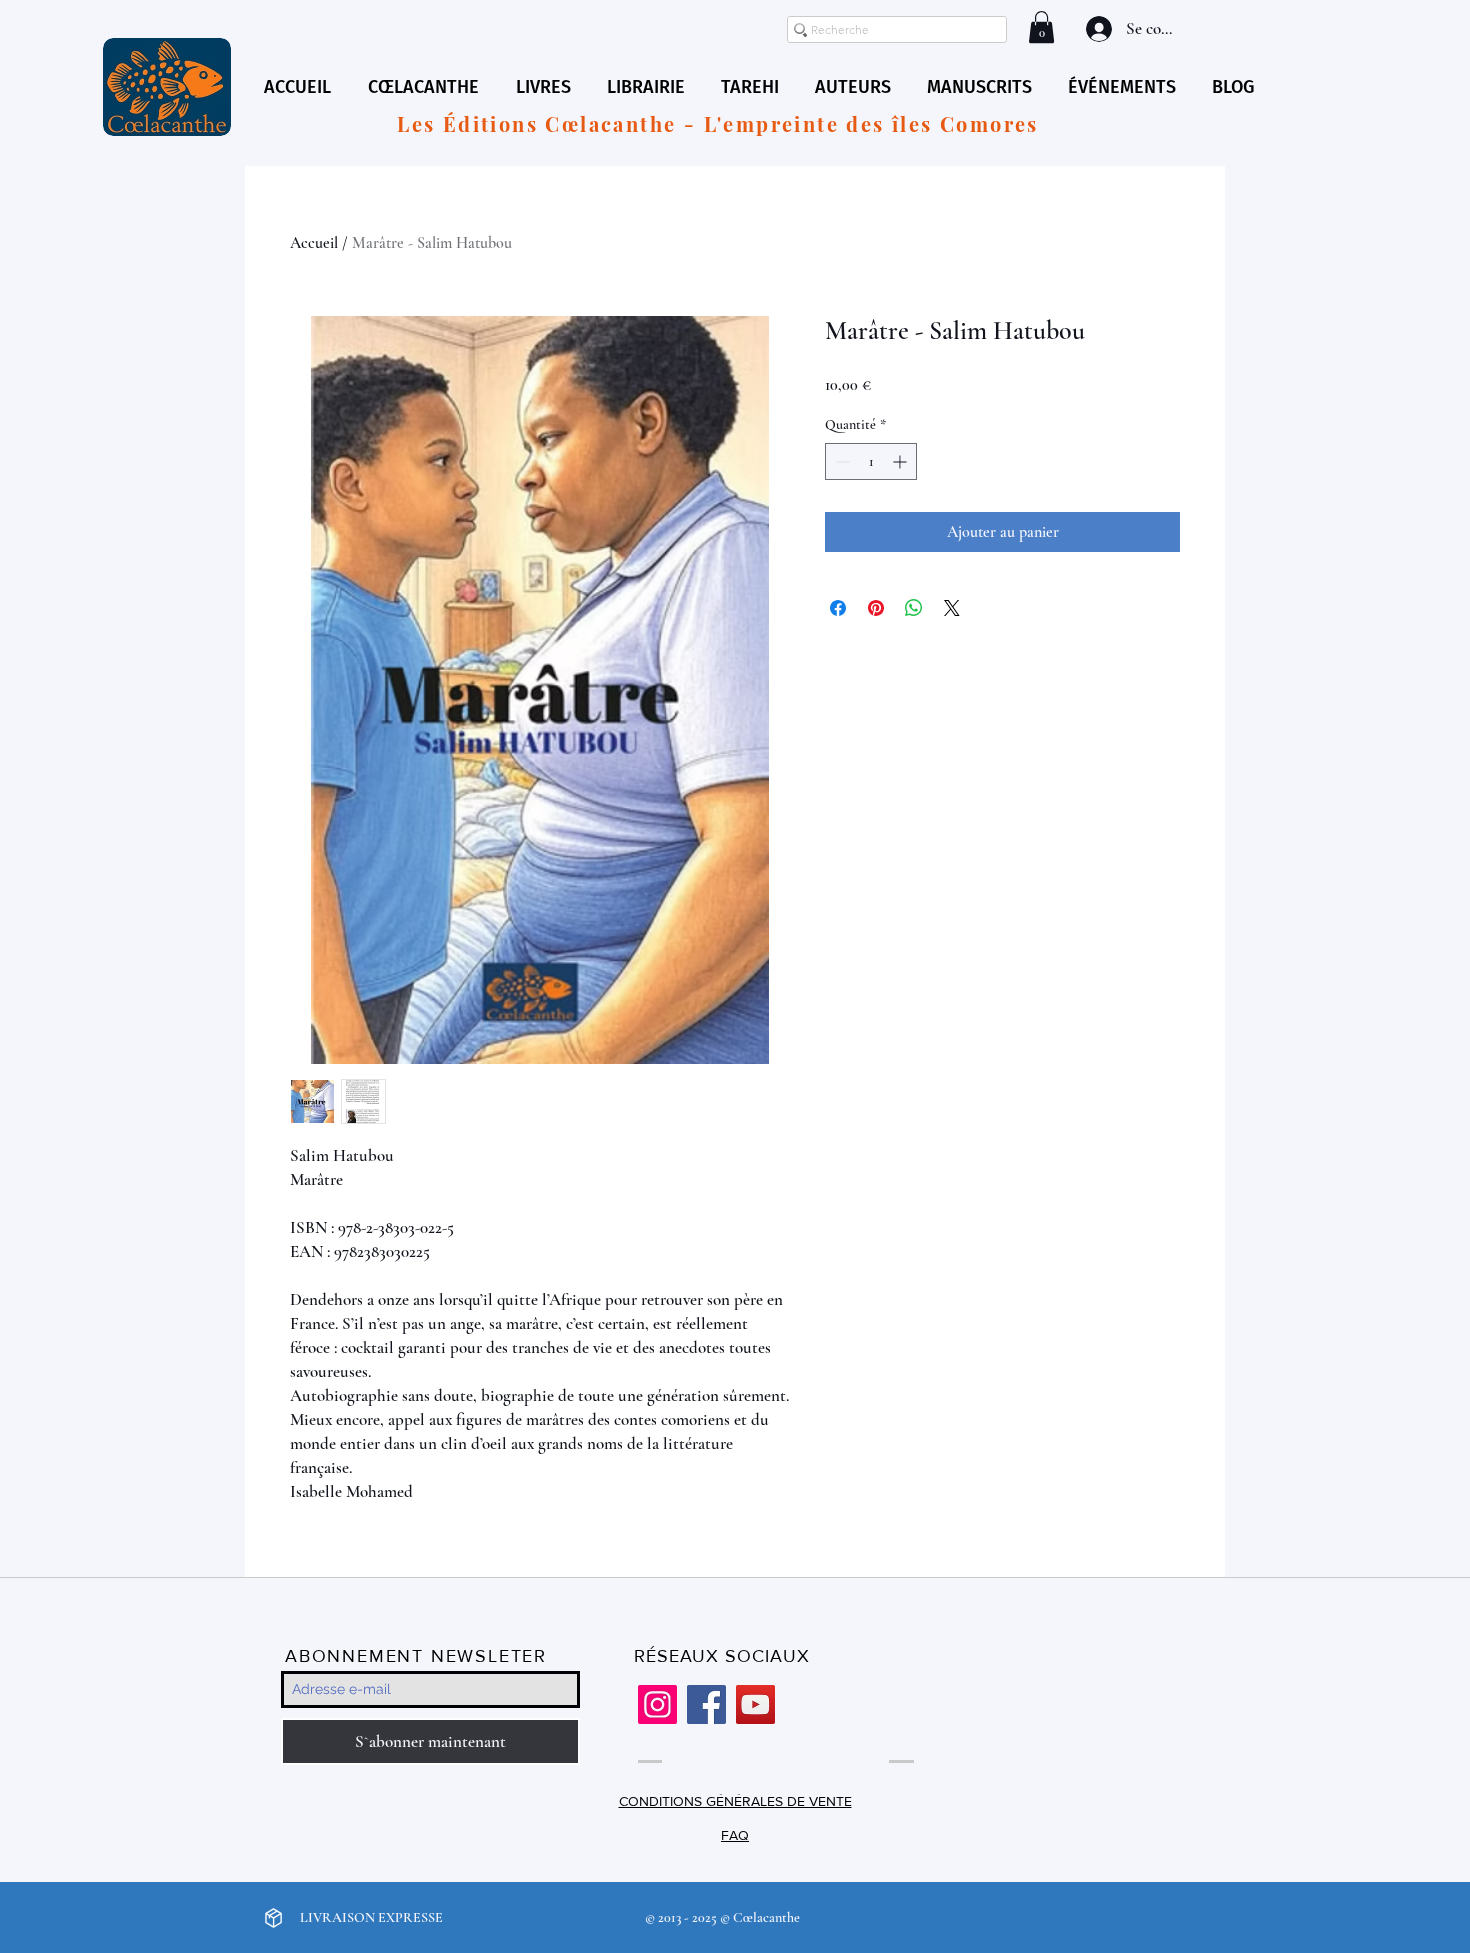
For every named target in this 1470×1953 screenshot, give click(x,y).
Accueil (314, 243)
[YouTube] (755, 1704)
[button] (1041, 27)
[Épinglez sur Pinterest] (876, 608)
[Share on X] (952, 608)
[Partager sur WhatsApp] (914, 608)
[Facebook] (706, 1704)
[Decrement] (840, 461)
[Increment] (901, 461)
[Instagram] (657, 1704)
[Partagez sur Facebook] (838, 608)
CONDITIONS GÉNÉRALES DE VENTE (735, 1801)
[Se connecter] (1097, 29)
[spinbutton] (871, 461)
